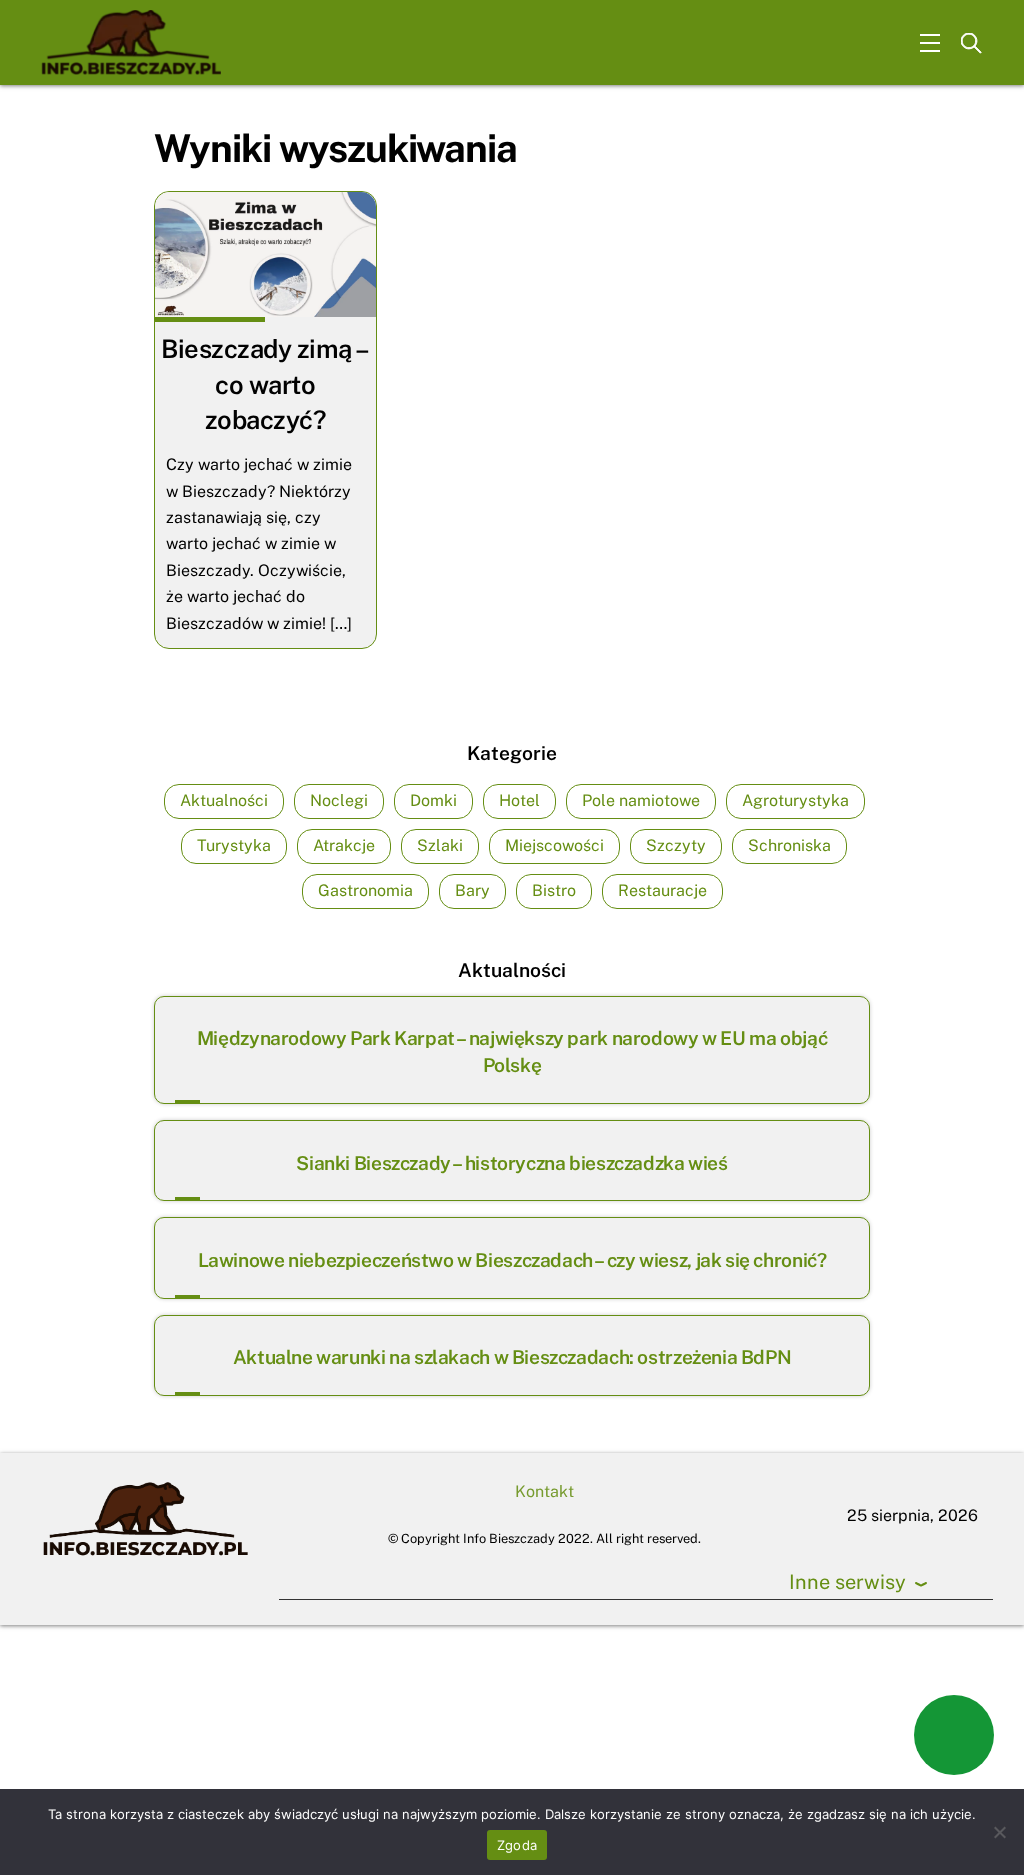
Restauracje (662, 890)
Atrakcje (344, 845)
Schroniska (789, 845)
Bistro (554, 890)
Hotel (519, 800)
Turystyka (234, 845)
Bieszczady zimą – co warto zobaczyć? (265, 385)
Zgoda (517, 1845)
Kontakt (544, 1491)
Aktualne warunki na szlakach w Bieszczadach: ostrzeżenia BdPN (512, 1357)
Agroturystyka (795, 800)
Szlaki (440, 845)
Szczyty (676, 845)
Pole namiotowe (641, 800)
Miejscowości (554, 845)
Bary (472, 890)
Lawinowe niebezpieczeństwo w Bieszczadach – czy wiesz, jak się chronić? (512, 1260)
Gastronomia (365, 890)
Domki (433, 800)
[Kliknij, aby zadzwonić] (954, 1735)
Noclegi (339, 800)
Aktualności (224, 800)
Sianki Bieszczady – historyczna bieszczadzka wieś (511, 1163)
